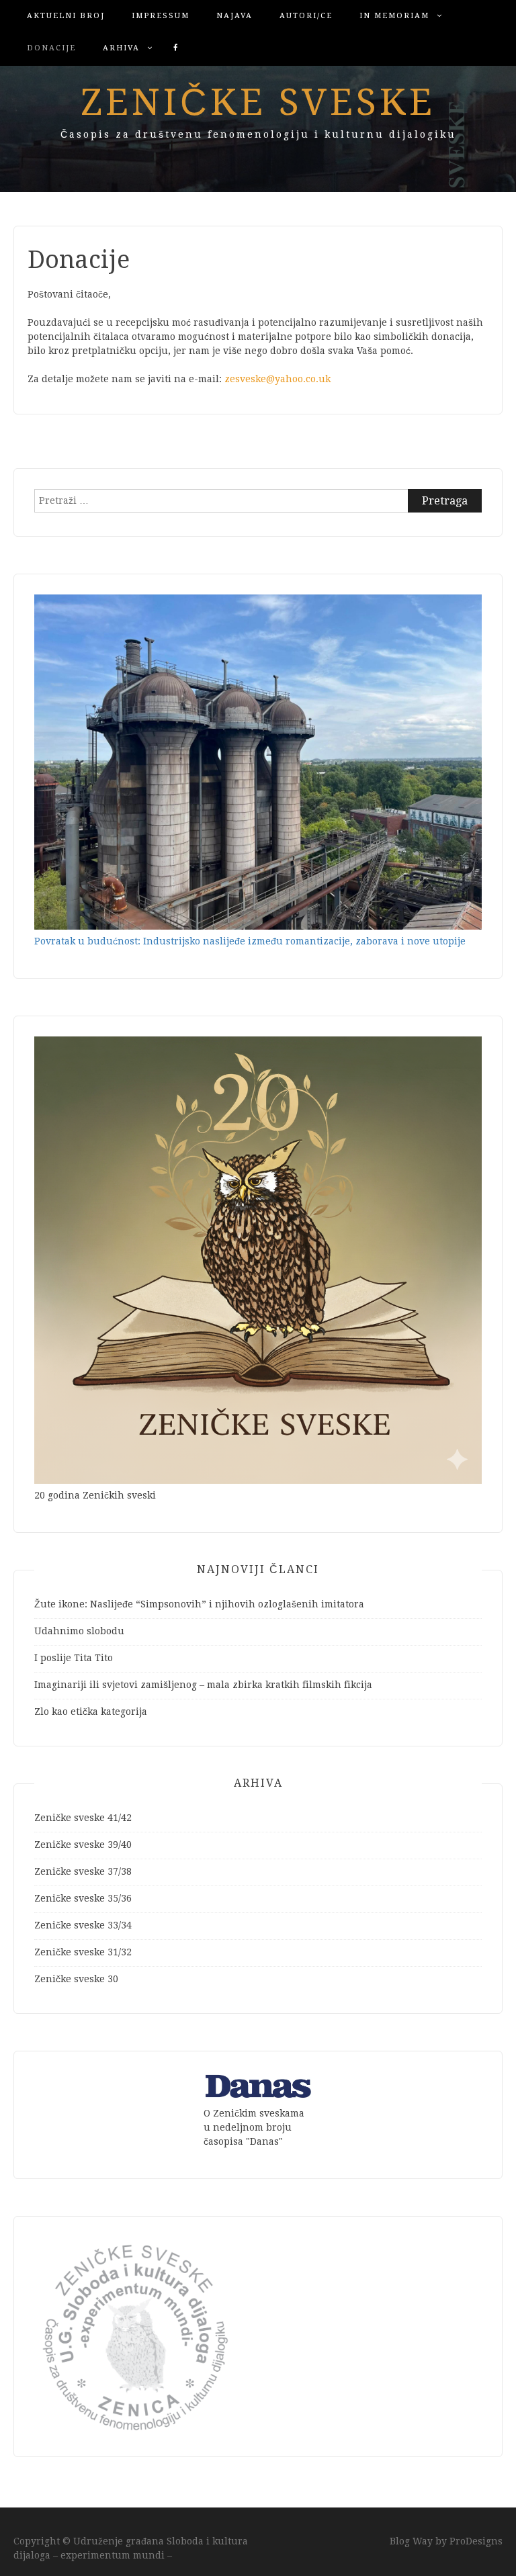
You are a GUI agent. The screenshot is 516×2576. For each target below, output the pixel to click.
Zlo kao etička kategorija (91, 1712)
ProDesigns (476, 2541)
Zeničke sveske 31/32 (83, 1952)
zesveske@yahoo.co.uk (277, 379)
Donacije (51, 48)
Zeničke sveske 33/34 (83, 1925)
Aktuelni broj (66, 16)
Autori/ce (306, 16)
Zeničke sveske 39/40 (83, 1845)
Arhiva (121, 48)
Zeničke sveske (258, 102)
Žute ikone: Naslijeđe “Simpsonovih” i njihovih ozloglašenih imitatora (199, 1604)
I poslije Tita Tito (74, 1658)
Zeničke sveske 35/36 (83, 1898)
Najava (234, 16)
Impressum (161, 16)
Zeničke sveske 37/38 (83, 1871)
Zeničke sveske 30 (76, 1979)
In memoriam (394, 16)
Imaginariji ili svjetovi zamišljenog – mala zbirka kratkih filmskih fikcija (203, 1685)
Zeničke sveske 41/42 (83, 1818)
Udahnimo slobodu (79, 1631)
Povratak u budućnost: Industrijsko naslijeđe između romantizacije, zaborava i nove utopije (250, 941)
